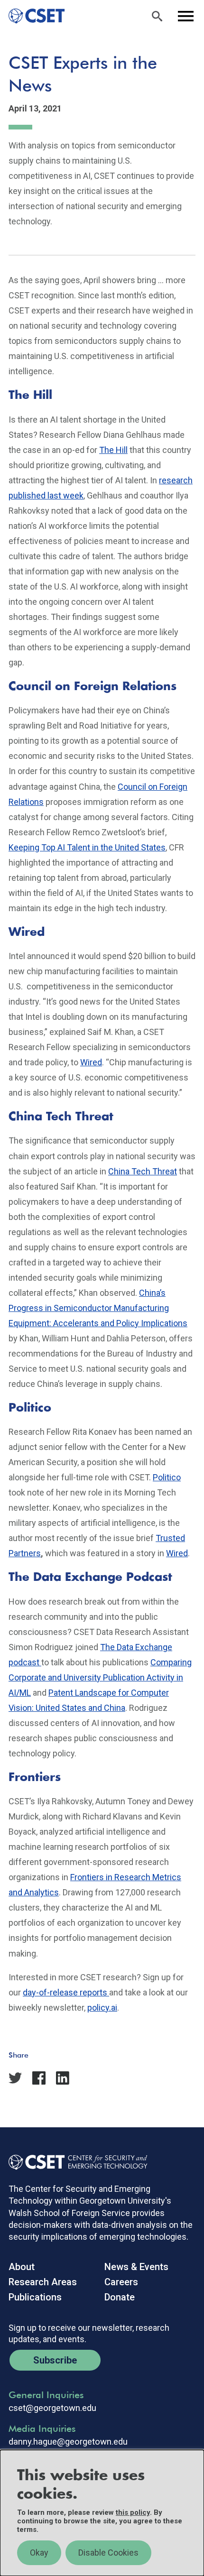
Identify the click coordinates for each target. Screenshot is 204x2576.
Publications (35, 2297)
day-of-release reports (66, 1992)
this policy (133, 2512)
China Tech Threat (143, 1171)
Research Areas (43, 2282)
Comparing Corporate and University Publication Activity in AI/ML (100, 1677)
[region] (102, 2513)
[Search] (157, 16)
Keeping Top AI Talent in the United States (87, 847)
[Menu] (185, 16)
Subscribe (55, 2360)
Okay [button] (39, 2553)
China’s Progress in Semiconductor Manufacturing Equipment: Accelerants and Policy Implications (98, 1308)
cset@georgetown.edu (52, 2408)
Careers (121, 2282)
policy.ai (102, 2008)
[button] (43, 2068)
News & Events (136, 2267)
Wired (91, 1062)
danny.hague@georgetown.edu (68, 2442)
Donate (120, 2297)
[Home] (32, 16)
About (22, 2267)
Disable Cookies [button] (108, 2553)
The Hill (113, 450)
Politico (167, 1477)
